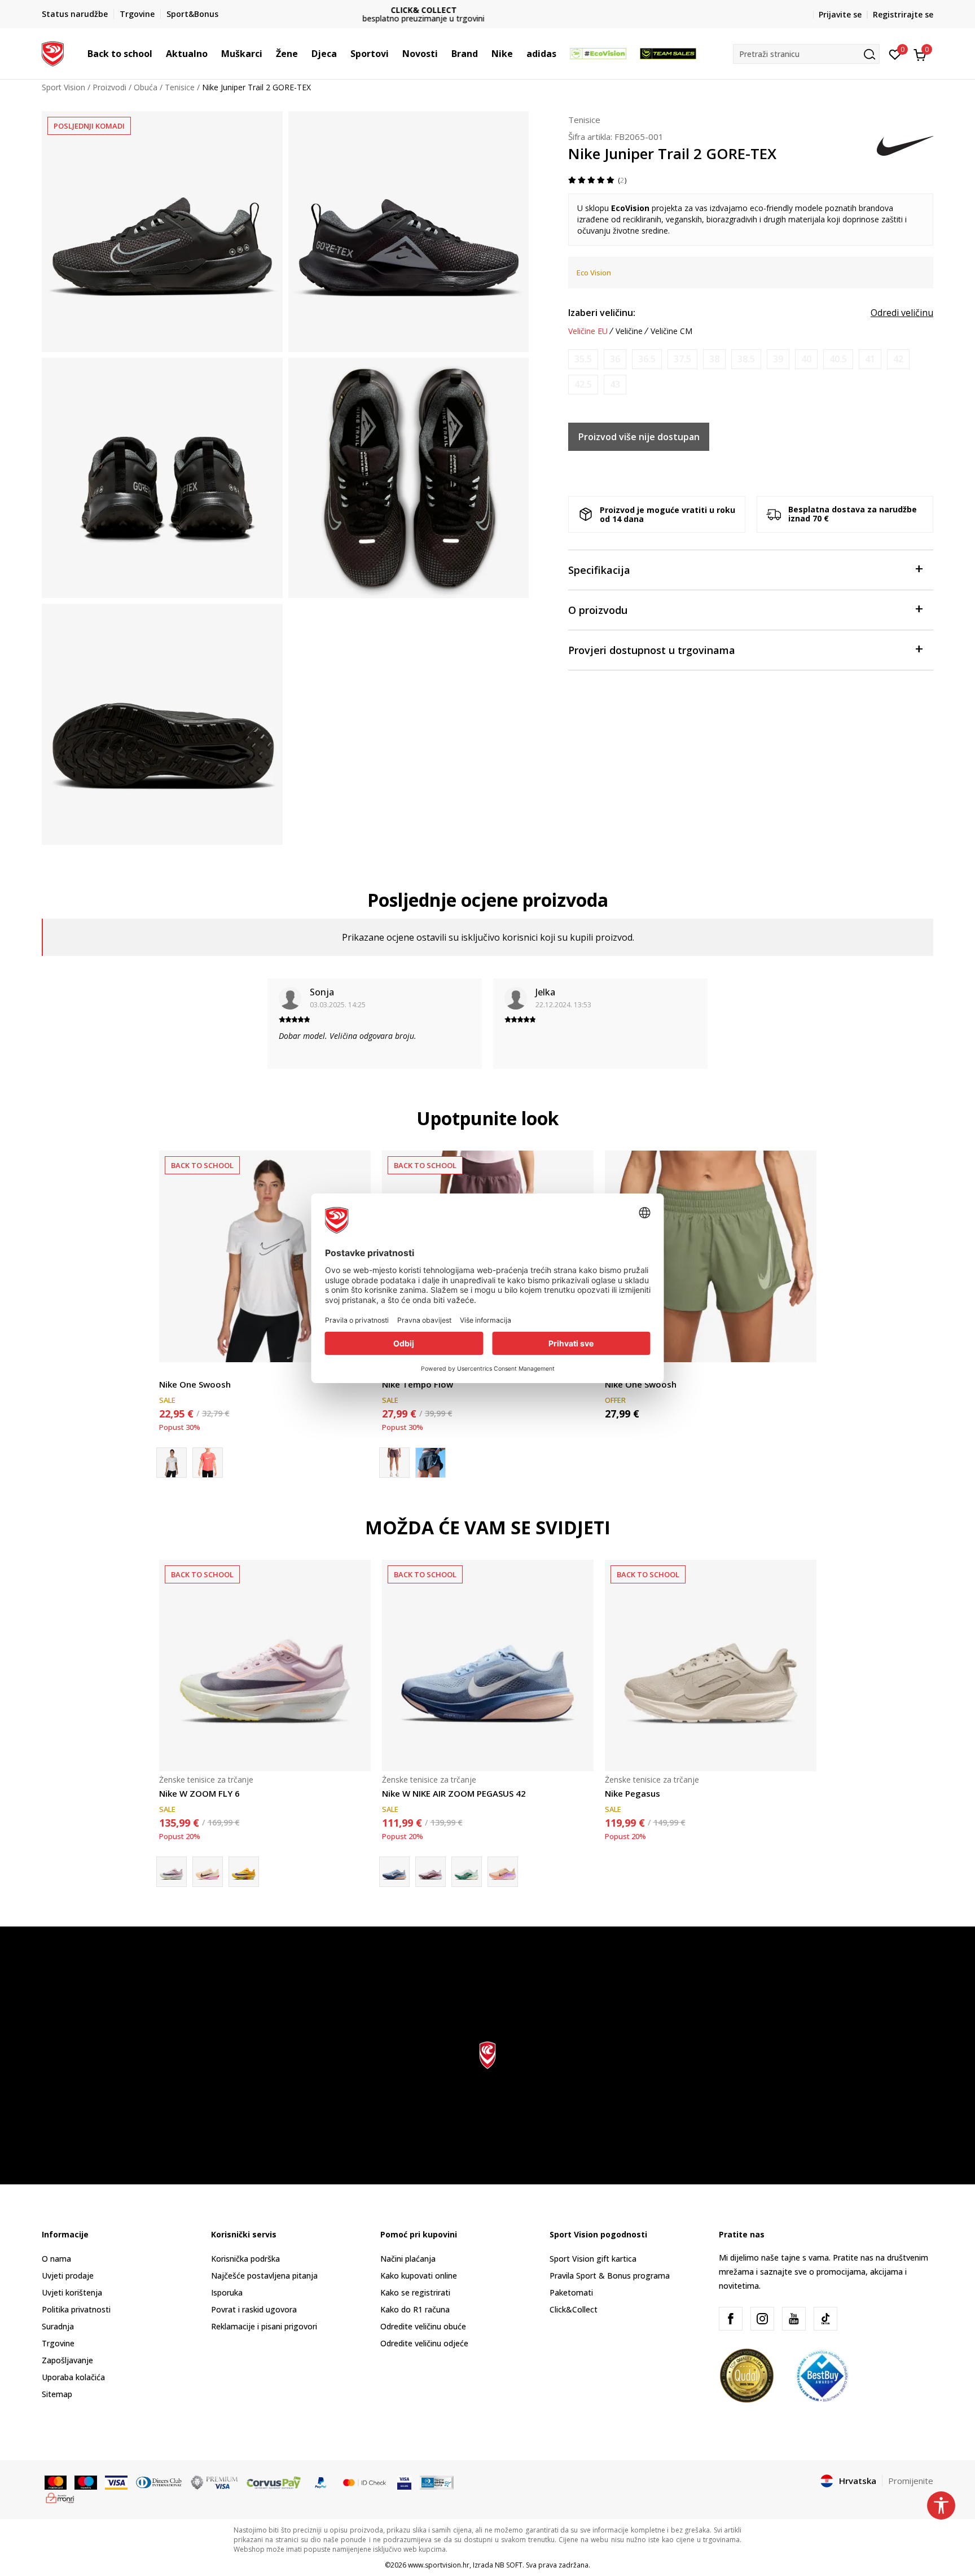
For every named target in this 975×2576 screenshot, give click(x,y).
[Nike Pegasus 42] (467, 1872)
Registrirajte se (903, 14)
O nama (56, 2259)
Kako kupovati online (419, 2276)
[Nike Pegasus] (711, 1666)
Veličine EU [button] (588, 331)
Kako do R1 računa (415, 2309)
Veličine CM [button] (671, 331)
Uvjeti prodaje (68, 2276)
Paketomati (571, 2292)
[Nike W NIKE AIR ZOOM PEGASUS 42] (488, 1666)
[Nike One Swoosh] (265, 1256)
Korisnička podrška (245, 2259)
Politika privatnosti (76, 2309)
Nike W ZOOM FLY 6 (199, 1793)
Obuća (146, 87)
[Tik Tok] (825, 2319)
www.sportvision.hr (439, 2565)
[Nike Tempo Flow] (431, 1463)
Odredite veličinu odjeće (424, 2343)
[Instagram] (762, 2319)
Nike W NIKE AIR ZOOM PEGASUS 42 (454, 1793)
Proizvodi (109, 87)
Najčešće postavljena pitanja (264, 2276)
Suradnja (58, 2326)
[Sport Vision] (53, 52)
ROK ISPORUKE (488, 10)
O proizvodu (598, 610)
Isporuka (227, 2292)
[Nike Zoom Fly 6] (244, 1872)
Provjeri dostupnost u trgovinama (652, 650)
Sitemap (57, 2394)
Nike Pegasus (633, 1793)
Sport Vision (63, 87)
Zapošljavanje (67, 2360)
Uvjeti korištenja (72, 2292)
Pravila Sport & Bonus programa (610, 2276)
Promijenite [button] (911, 2481)
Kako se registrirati (415, 2292)
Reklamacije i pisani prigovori (264, 2326)
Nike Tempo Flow (418, 1384)
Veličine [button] (629, 331)
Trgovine (58, 2343)
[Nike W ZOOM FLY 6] (265, 1666)
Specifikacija (599, 570)
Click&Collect (574, 2309)
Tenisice (180, 87)
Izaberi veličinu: (602, 313)
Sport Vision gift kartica (593, 2259)
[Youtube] (794, 2319)
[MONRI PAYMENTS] (60, 2497)
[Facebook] (731, 2319)
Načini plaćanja (408, 2259)
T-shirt (171, 1372)
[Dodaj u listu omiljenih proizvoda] (801, 1347)
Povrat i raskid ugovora (254, 2309)
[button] (158, 54)
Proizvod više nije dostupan (639, 437)
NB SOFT (509, 2565)
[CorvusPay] (274, 2482)
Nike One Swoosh (195, 1384)
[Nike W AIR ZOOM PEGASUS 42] (503, 1872)
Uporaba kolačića (73, 2377)
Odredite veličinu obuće (423, 2326)
